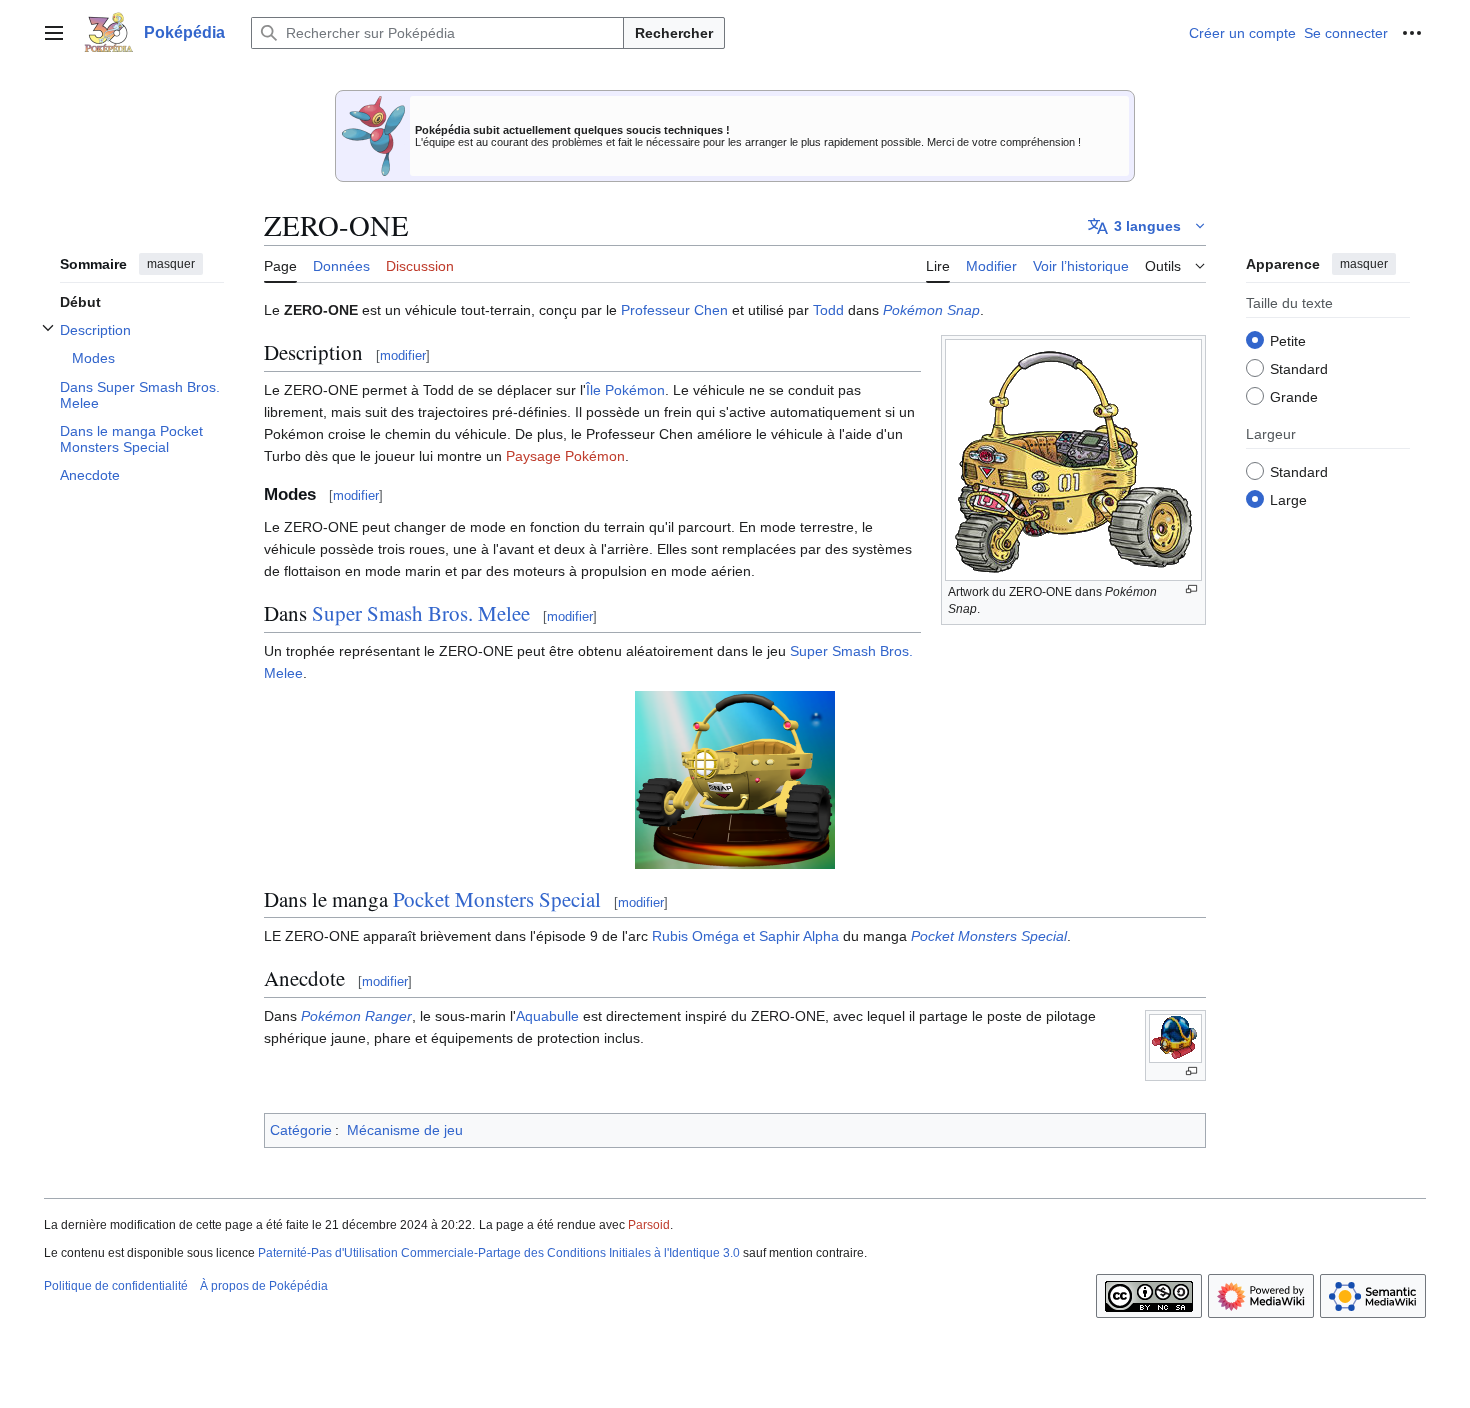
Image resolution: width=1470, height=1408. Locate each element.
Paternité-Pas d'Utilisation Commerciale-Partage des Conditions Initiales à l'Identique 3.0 (499, 1253)
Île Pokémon (625, 390)
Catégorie (301, 1130)
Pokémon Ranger (356, 1016)
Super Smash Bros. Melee (421, 613)
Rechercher (674, 33)
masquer (171, 264)
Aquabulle (547, 1016)
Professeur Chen (674, 310)
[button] (54, 33)
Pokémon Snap (931, 310)
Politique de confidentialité (116, 1286)
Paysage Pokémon (565, 456)
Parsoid (649, 1225)
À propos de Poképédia (264, 1286)
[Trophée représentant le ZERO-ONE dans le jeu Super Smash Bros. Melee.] (735, 778)
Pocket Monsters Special (497, 899)
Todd (828, 310)
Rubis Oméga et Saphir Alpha (745, 936)
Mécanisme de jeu (405, 1130)
